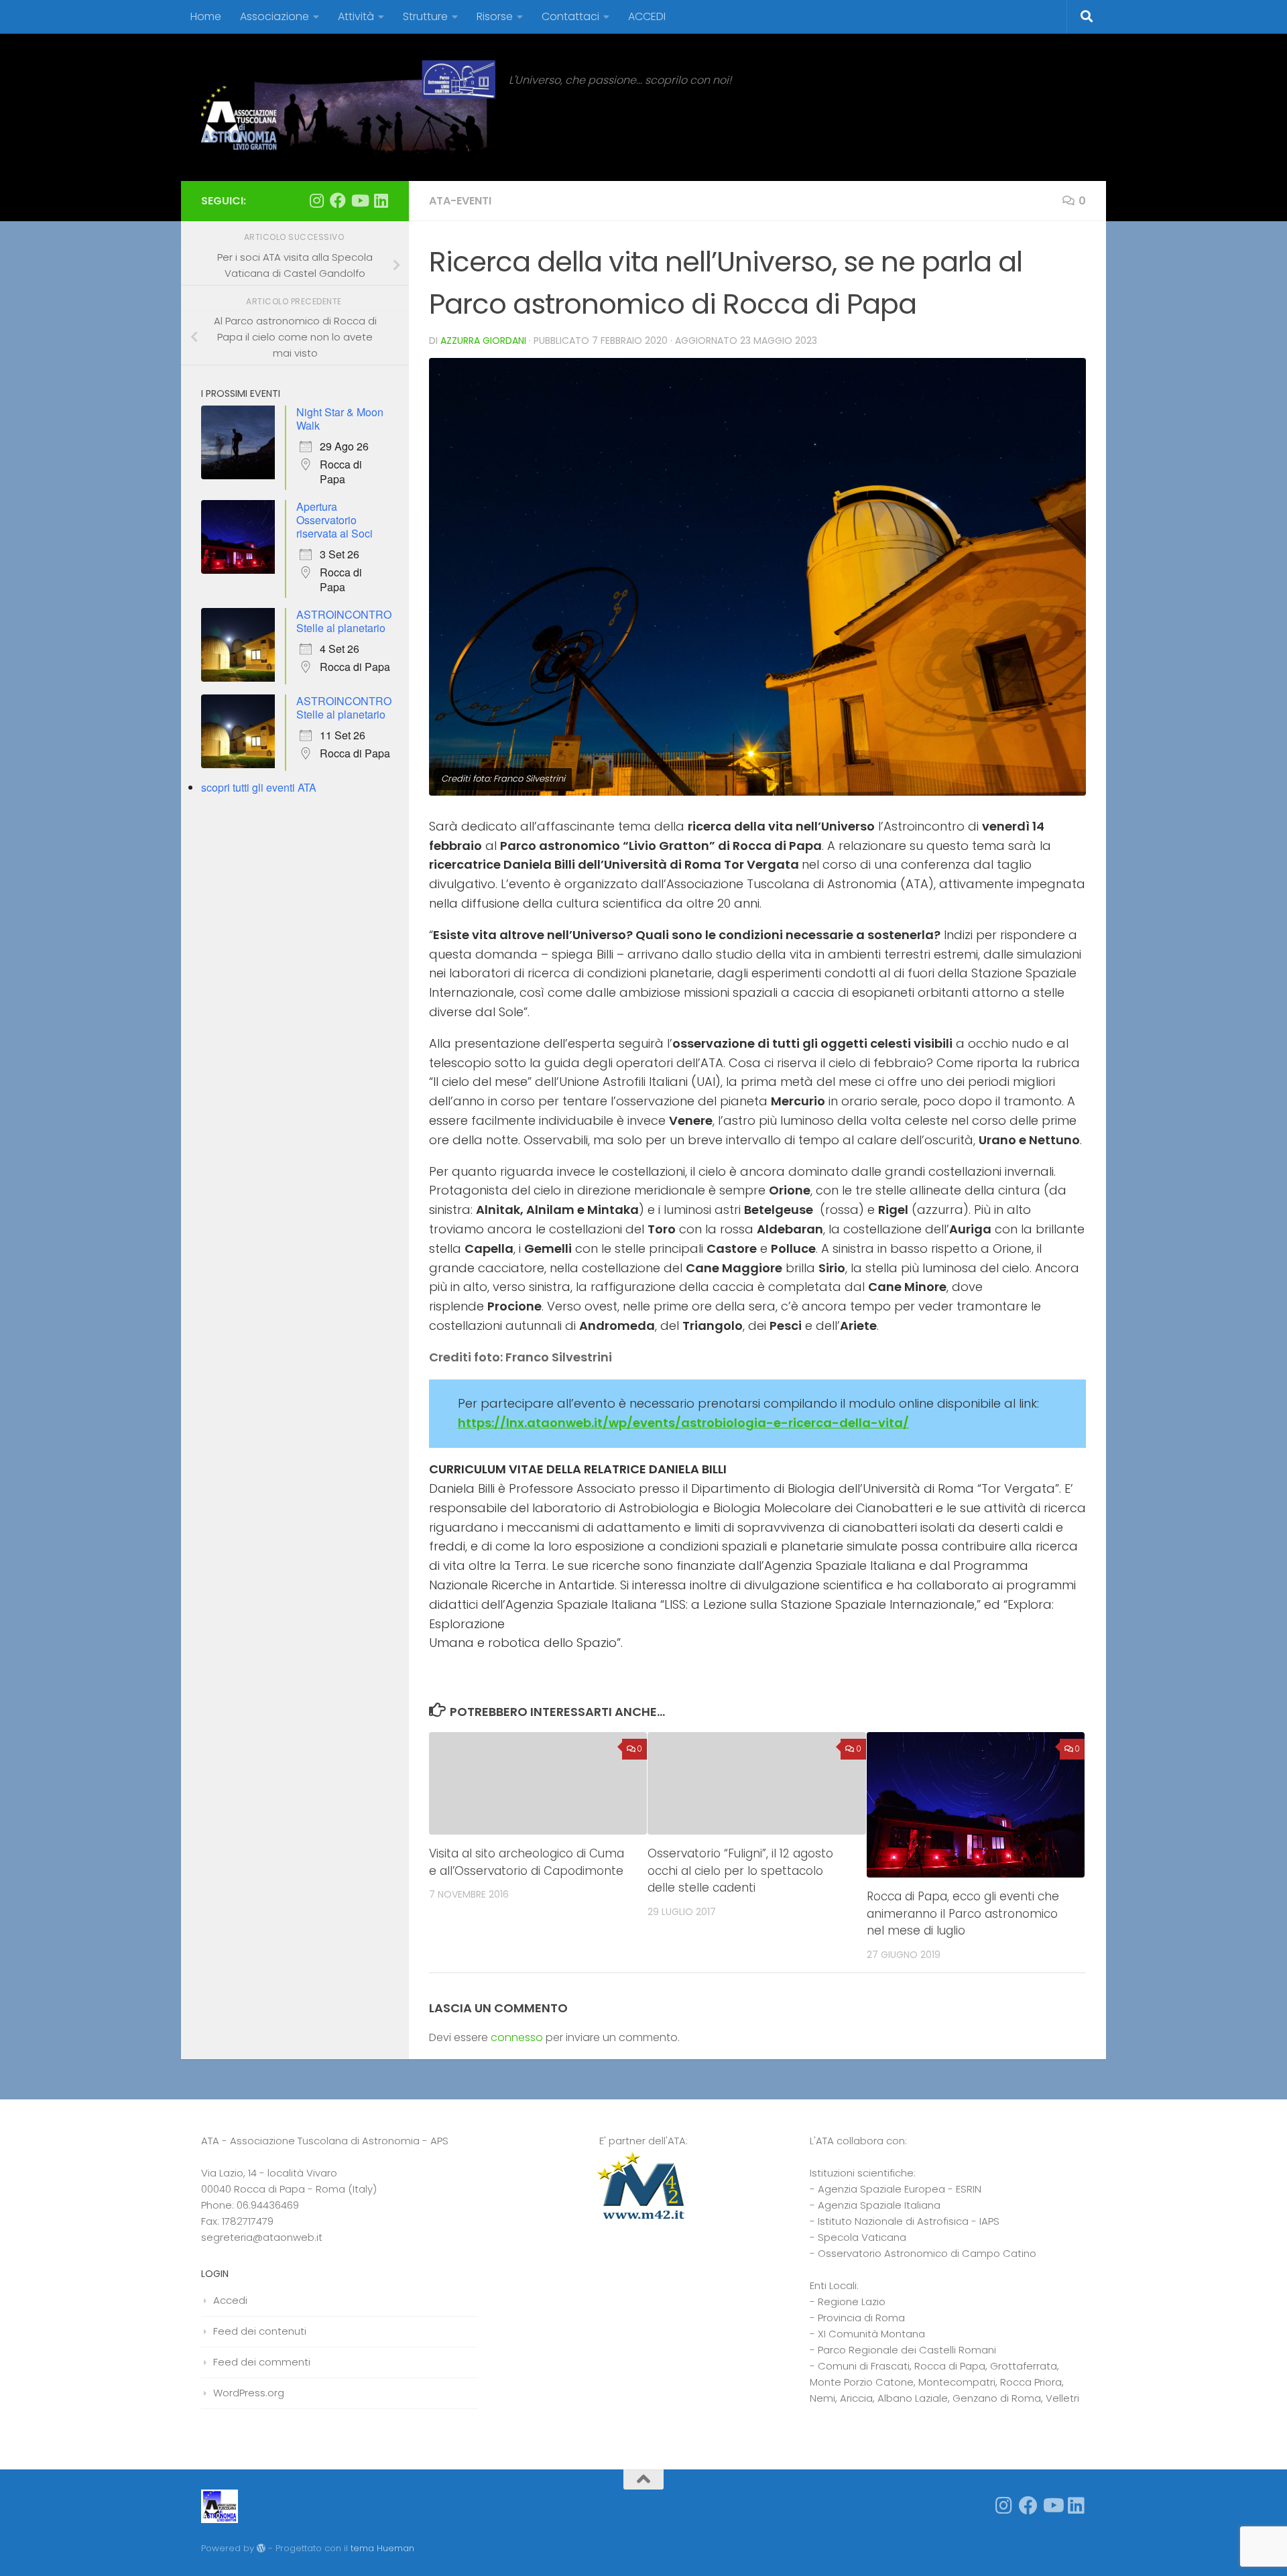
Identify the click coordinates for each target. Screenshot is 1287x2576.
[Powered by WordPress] (261, 2548)
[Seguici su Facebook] (338, 200)
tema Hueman (382, 2548)
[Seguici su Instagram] (316, 200)
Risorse (495, 16)
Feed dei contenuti (260, 2331)
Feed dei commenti (262, 2362)
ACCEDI (647, 16)
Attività (356, 16)
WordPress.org (249, 2393)
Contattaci (570, 16)
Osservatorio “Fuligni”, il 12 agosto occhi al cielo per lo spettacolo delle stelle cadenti (740, 1870)
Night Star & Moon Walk (340, 419)
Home (206, 16)
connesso (517, 2037)
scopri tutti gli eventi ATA (259, 787)
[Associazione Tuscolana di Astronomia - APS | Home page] (348, 107)
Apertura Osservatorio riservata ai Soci (334, 520)
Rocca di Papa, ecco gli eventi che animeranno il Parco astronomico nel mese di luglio (963, 1913)
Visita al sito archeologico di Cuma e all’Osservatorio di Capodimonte (527, 1862)
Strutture (425, 16)
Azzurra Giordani (483, 341)
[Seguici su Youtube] (359, 200)
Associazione (274, 16)
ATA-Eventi (460, 201)
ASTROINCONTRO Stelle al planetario (344, 621)
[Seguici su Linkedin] (381, 200)
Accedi (230, 2300)
